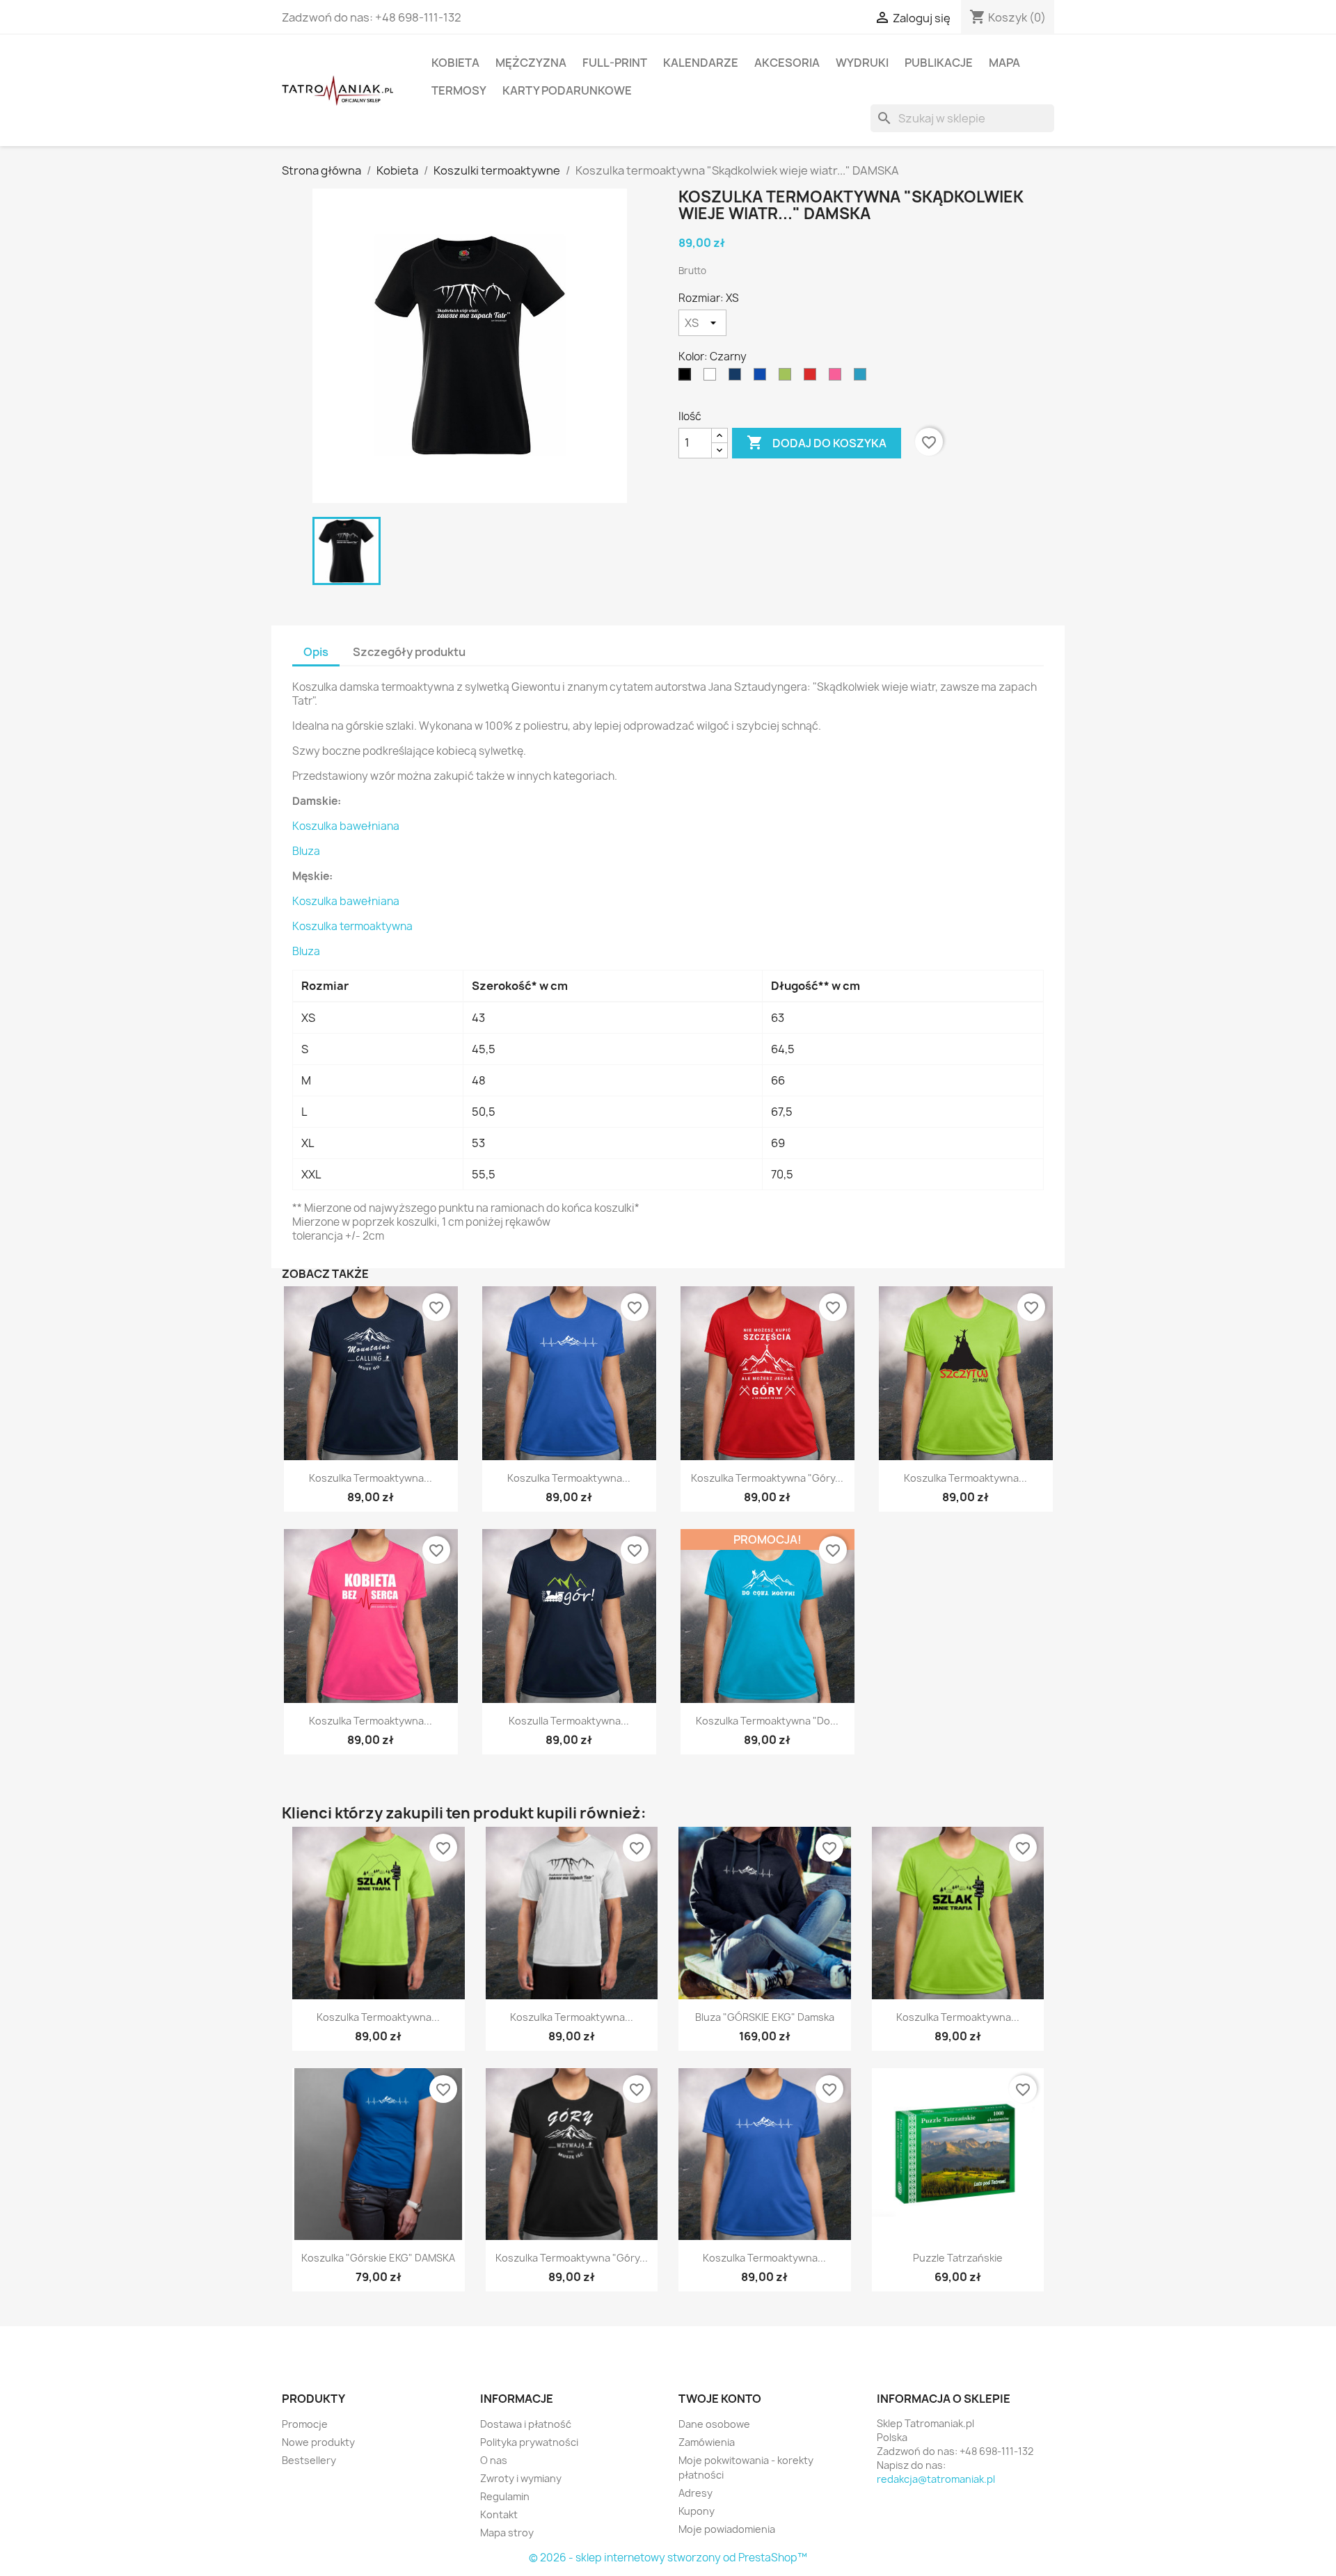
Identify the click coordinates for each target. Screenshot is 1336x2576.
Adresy (695, 2493)
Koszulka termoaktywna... (371, 1478)
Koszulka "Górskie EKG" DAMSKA (378, 2258)
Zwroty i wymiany (521, 2478)
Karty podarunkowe (567, 90)
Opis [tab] (316, 652)
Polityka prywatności (529, 2442)
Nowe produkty (318, 2442)
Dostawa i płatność (526, 2424)
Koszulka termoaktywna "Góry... (767, 1478)
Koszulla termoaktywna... (569, 1721)
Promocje (305, 2424)
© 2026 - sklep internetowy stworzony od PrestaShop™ (668, 2558)
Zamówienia (707, 2442)
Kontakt (499, 2514)
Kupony (697, 2511)
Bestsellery (309, 2460)
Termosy (459, 90)
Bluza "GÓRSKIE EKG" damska (765, 2017)
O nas (494, 2460)
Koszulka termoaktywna (352, 926)
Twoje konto (720, 2399)
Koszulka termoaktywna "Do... (767, 1721)
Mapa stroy (507, 2533)
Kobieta (455, 63)
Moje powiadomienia (727, 2529)
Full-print (615, 63)
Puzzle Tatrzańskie (958, 2258)
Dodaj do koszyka (817, 442)
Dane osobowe (714, 2424)
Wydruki (862, 63)
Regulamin (505, 2496)
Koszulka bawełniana (346, 826)
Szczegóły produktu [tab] (409, 652)
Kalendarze (701, 63)
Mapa (1004, 63)
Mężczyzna (531, 63)
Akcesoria (787, 63)
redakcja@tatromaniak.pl (936, 2479)
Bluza (306, 851)
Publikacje (939, 63)
